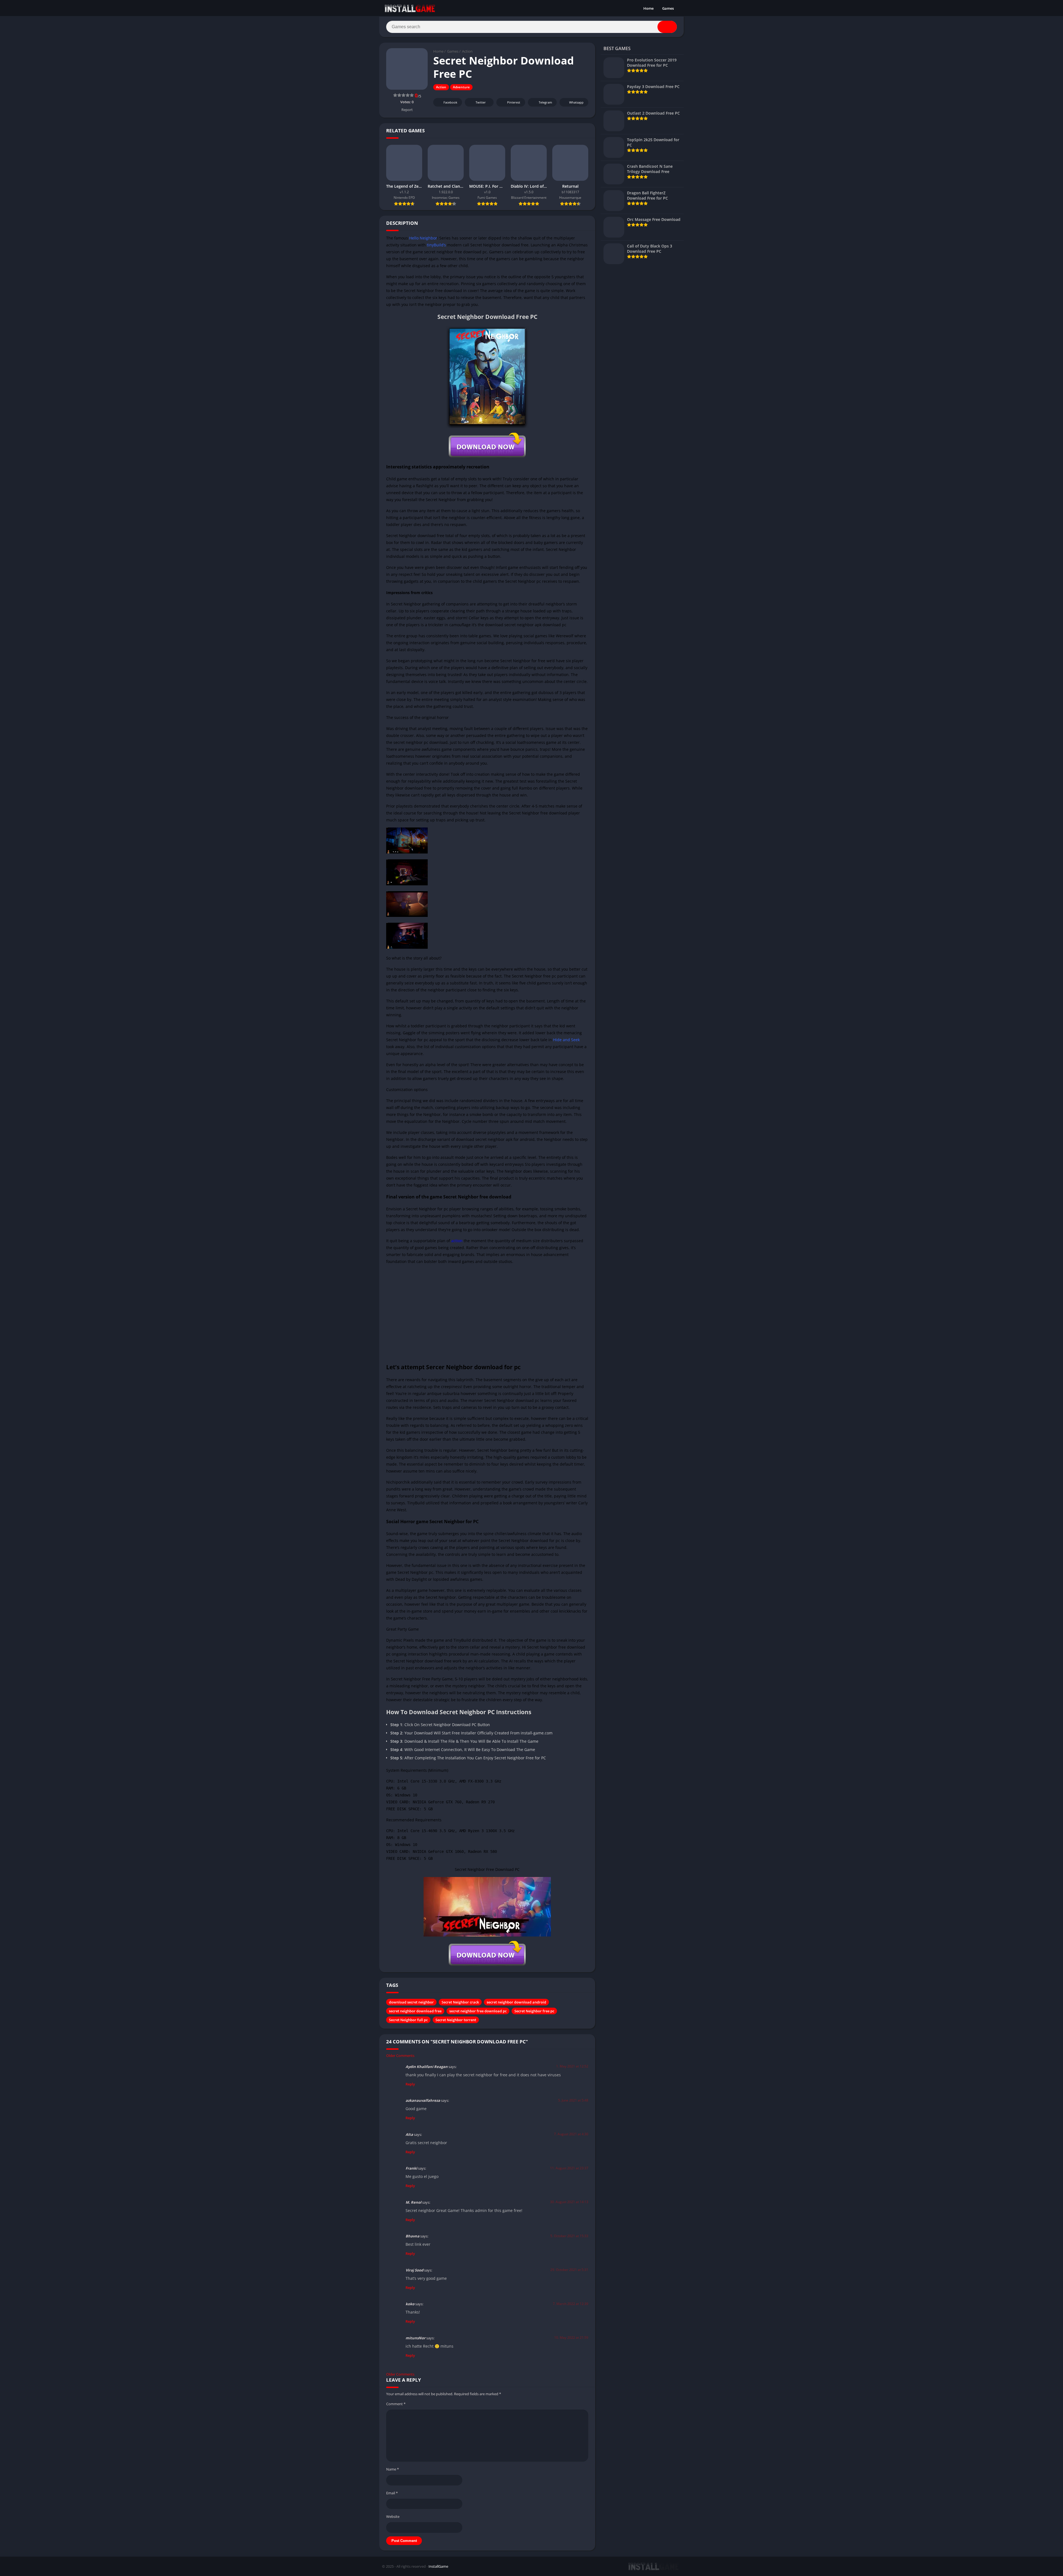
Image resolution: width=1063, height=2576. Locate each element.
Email (392, 2493)
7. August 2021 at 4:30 (571, 2134)
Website (393, 2516)
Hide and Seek (566, 1040)
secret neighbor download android (516, 2002)
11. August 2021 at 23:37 (569, 2168)
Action (467, 51)
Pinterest (514, 102)
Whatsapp (576, 102)
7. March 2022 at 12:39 (571, 2304)
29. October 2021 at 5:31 (569, 2270)
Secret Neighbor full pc (408, 2020)
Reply (410, 2084)
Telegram (545, 102)
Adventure (461, 87)
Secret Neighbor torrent (456, 2020)
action (457, 1241)
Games (668, 8)
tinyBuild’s (436, 245)
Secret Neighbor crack (460, 2002)
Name (393, 2469)
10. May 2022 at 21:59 (571, 2338)
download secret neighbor (411, 2002)
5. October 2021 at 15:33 (569, 2236)
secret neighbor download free (415, 2011)
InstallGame (438, 2566)
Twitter (481, 102)
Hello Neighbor (423, 238)
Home (648, 8)
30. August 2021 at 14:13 (569, 2202)
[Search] (667, 27)
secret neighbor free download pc (478, 2011)
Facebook (450, 102)
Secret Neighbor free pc (534, 2011)
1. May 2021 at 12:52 (572, 2066)
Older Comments (400, 2056)
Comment (396, 2404)
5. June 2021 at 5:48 (573, 2100)
